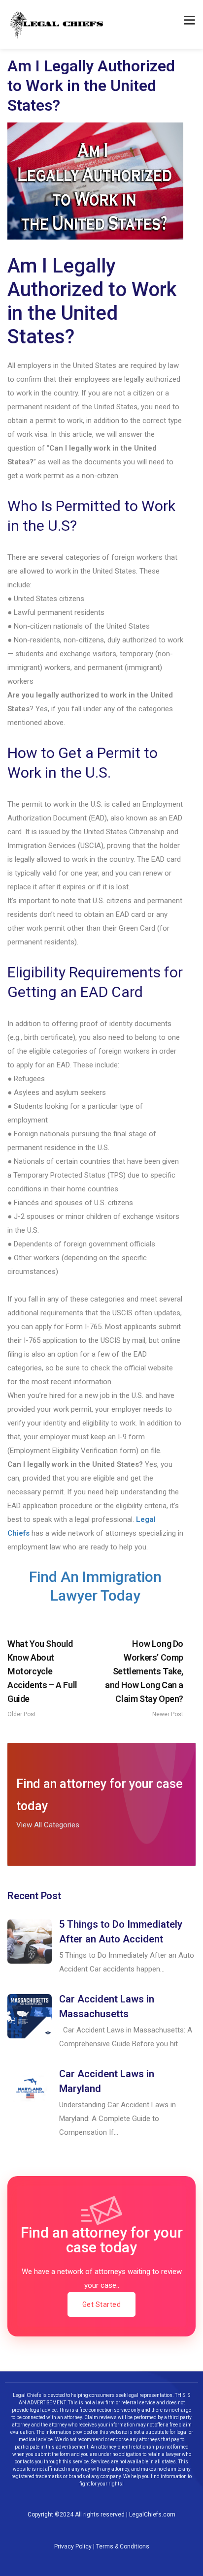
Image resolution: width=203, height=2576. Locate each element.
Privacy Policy (73, 2546)
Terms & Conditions (123, 2546)
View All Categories (48, 1825)
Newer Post (144, 1678)
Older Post (42, 1678)
